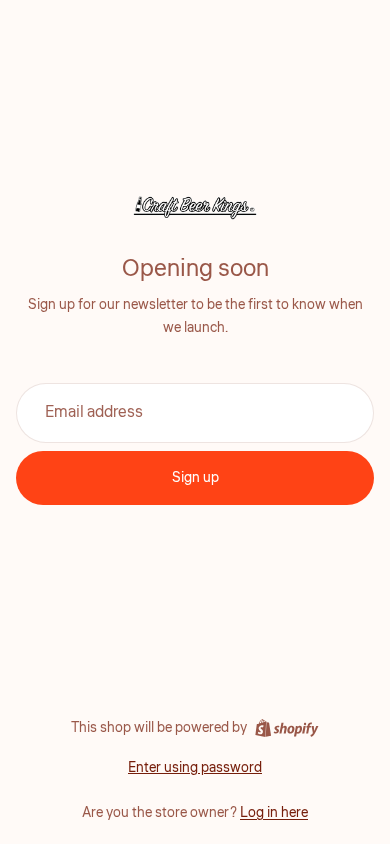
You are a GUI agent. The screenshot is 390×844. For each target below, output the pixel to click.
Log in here (274, 813)
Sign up (195, 478)
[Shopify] (286, 728)
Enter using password (195, 768)
